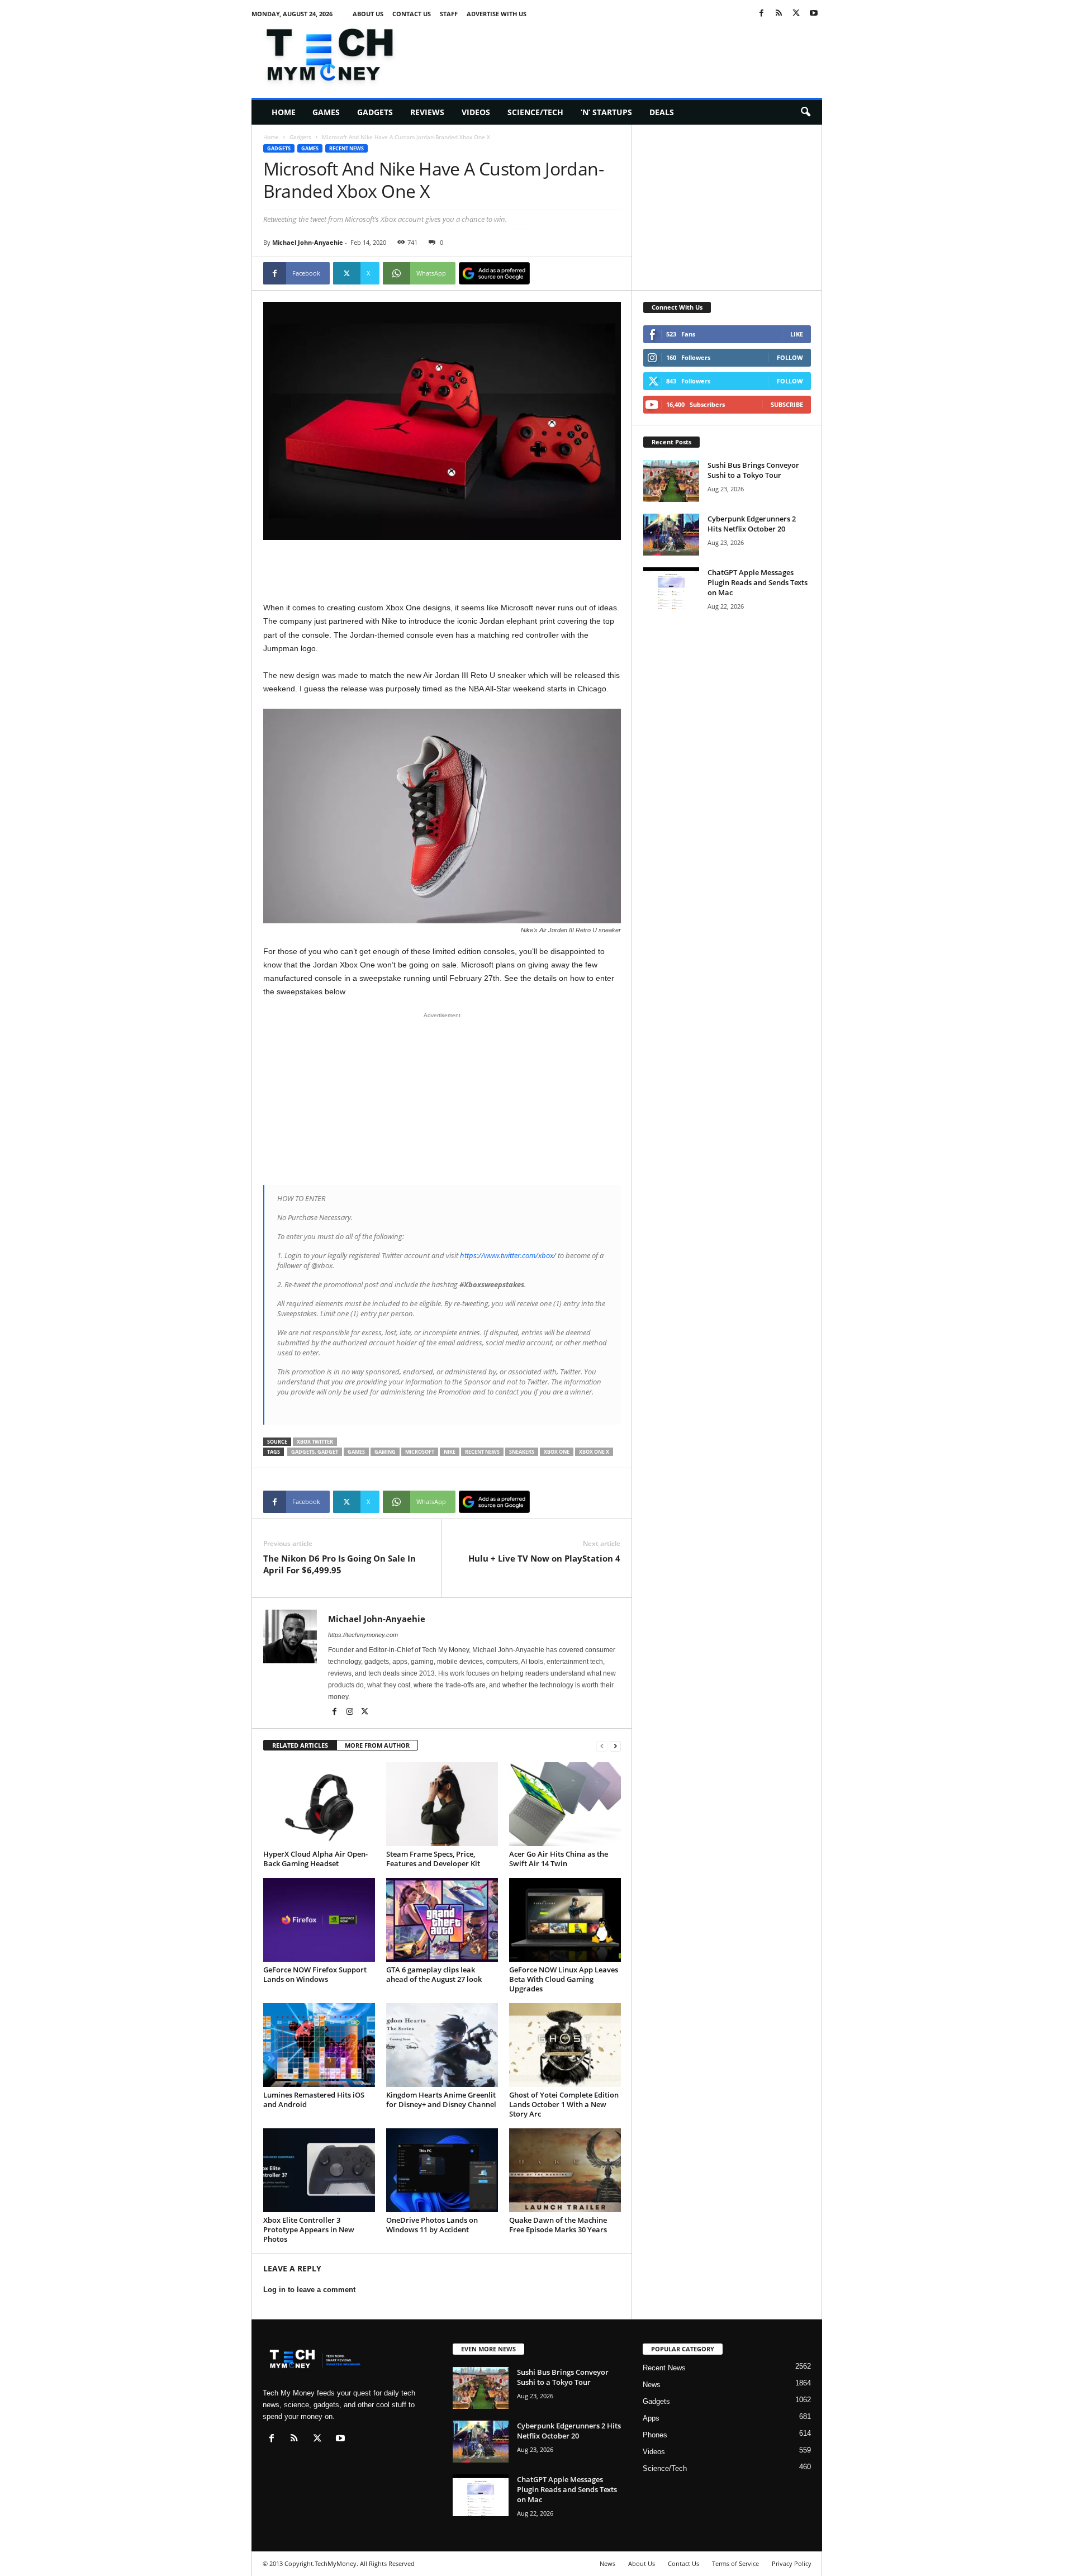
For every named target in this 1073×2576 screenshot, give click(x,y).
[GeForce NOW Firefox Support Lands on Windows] (319, 1920)
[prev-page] (602, 1746)
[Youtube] (814, 14)
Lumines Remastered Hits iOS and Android (314, 2100)
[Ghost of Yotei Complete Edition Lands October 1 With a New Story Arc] (565, 2045)
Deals (662, 112)
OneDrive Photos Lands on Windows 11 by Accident (432, 2225)
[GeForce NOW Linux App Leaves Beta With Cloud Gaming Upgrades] (565, 1920)
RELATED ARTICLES (300, 1745)
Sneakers (522, 1452)
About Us (368, 14)
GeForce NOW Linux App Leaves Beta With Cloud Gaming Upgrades (564, 1979)
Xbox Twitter (315, 1442)
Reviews (427, 112)
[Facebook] (762, 14)
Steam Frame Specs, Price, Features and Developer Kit (433, 1859)
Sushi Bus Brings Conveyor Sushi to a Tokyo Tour (753, 470)
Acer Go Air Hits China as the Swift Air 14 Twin (559, 1859)
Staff (449, 14)
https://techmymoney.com (363, 1635)
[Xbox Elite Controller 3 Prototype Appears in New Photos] (319, 2170)
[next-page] (615, 1746)
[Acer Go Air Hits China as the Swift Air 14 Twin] (565, 1804)
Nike (450, 1452)
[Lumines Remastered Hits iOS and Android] (319, 2045)
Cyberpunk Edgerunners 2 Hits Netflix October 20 (752, 524)
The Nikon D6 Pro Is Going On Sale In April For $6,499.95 (340, 1564)
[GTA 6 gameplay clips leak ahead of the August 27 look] (442, 1920)
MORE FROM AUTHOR (377, 1745)
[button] (805, 112)
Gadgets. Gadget (315, 1452)
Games (326, 112)
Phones (655, 2435)
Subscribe (787, 404)
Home (284, 112)
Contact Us (412, 14)
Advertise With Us (497, 14)
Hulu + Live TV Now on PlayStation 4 (544, 1558)
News (652, 2385)
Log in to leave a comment (309, 2290)
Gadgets (375, 112)
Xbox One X (594, 1452)
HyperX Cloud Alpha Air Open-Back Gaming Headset (315, 1859)
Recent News (346, 148)
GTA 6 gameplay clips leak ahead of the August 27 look (434, 1974)
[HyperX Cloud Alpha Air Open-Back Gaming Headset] (319, 1804)
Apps (651, 2418)
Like (797, 334)
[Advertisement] (619, 53)
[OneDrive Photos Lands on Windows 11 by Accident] (442, 2170)
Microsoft (420, 1452)
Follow (790, 357)
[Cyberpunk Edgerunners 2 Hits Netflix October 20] (671, 535)
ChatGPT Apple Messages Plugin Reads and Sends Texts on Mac (758, 582)
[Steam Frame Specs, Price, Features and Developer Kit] (442, 1804)
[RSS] (779, 14)
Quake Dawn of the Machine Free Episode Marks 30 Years (558, 2225)
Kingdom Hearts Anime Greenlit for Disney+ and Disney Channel (441, 2100)
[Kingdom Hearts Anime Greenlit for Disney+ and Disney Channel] (442, 2045)
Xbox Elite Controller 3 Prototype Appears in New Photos (309, 2229)
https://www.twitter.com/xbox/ (508, 1255)
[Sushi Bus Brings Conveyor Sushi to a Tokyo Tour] (671, 481)
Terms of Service (735, 2563)
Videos (476, 112)
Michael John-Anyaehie (308, 242)
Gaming (385, 1452)
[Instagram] (351, 1712)
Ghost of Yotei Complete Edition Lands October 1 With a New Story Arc (564, 2104)
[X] (796, 14)
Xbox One (557, 1452)
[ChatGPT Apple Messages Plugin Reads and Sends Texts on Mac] (671, 588)
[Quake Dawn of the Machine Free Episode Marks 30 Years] (565, 2170)
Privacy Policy (792, 2563)
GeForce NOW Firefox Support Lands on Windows (315, 1974)
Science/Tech (535, 112)
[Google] (494, 273)
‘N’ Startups (606, 112)
